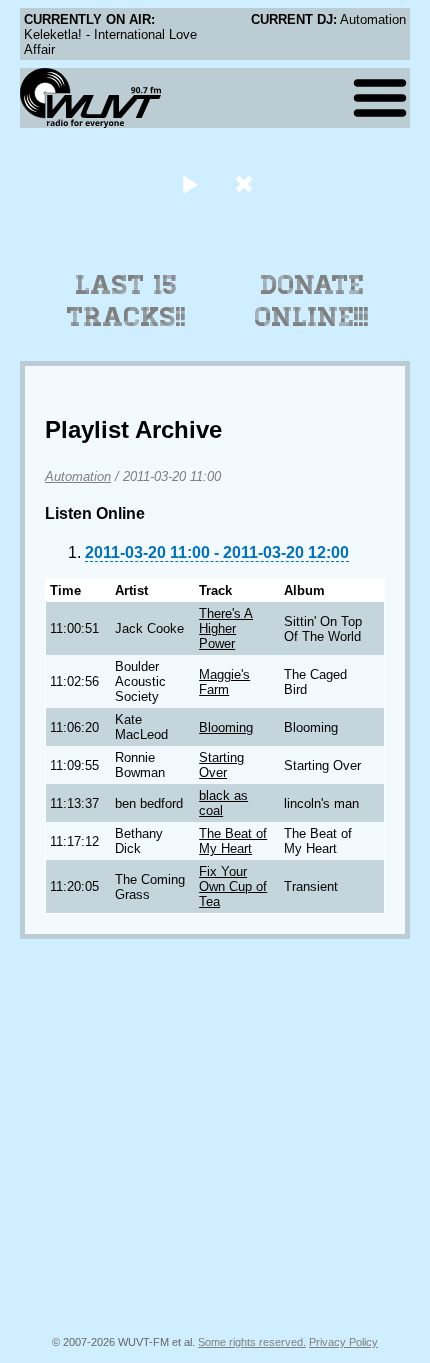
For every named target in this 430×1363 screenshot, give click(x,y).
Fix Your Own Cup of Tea (233, 886)
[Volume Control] (246, 183)
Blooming (226, 727)
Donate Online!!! (312, 301)
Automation (78, 476)
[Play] (189, 183)
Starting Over (221, 765)
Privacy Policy (343, 1342)
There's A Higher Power (226, 628)
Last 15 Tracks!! (126, 301)
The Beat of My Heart (233, 841)
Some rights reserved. (252, 1342)
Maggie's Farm (224, 682)
